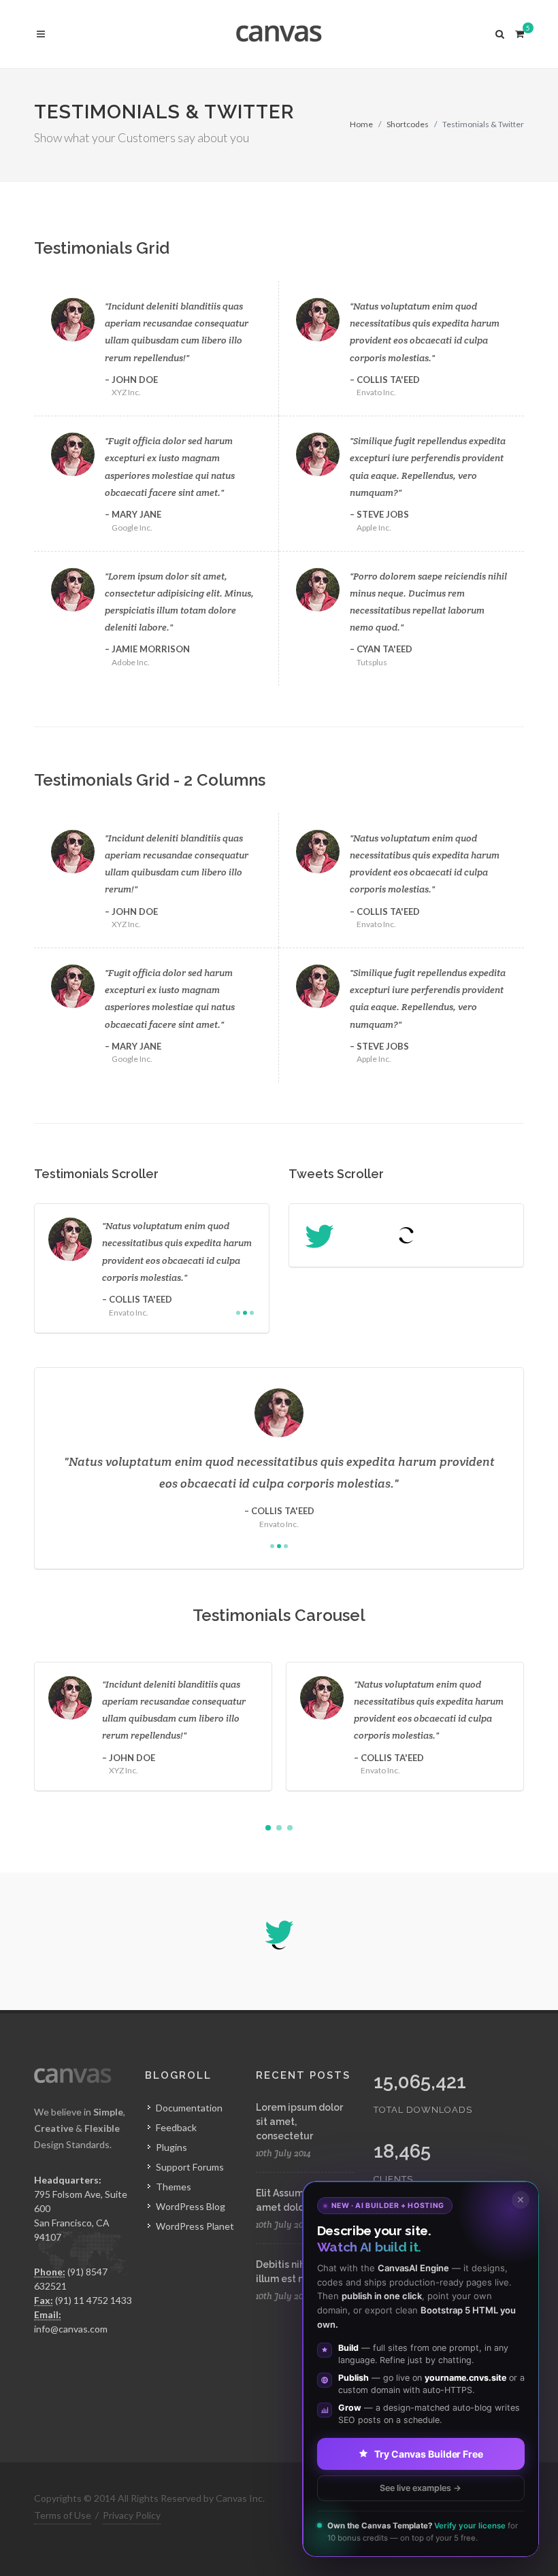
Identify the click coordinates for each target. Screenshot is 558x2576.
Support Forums (190, 2167)
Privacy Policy (132, 2515)
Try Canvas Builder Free (429, 2453)
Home (361, 124)
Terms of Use (63, 2515)
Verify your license (470, 2526)
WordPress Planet (195, 2226)
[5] (519, 32)
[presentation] (536, 1726)
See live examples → (421, 2487)
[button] (268, 1828)
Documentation (189, 2108)
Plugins (171, 2147)
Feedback (176, 2127)
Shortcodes (408, 124)
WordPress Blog (191, 2206)
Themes (174, 2187)
